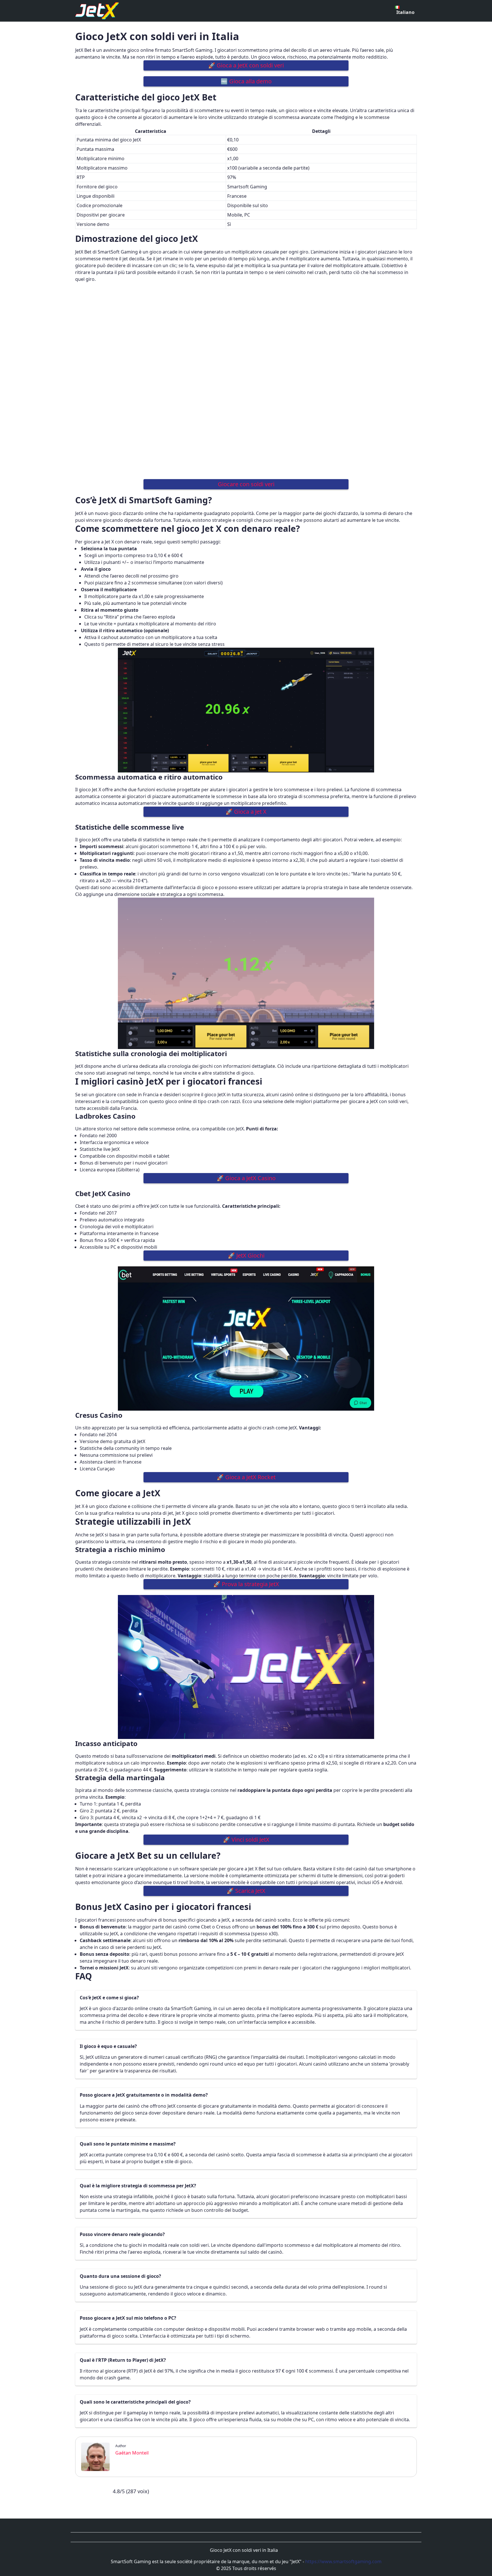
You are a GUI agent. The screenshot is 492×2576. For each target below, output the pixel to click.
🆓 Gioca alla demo (246, 81)
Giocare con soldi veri (246, 484)
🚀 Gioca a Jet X (246, 812)
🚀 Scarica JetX (246, 1891)
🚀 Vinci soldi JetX (246, 1840)
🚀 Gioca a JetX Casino (246, 1178)
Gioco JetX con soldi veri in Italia (244, 2550)
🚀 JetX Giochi (246, 1255)
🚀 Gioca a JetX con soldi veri (246, 65)
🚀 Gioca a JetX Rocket (246, 1477)
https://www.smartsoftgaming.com (343, 2561)
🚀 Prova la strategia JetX (246, 1584)
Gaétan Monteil (132, 2453)
